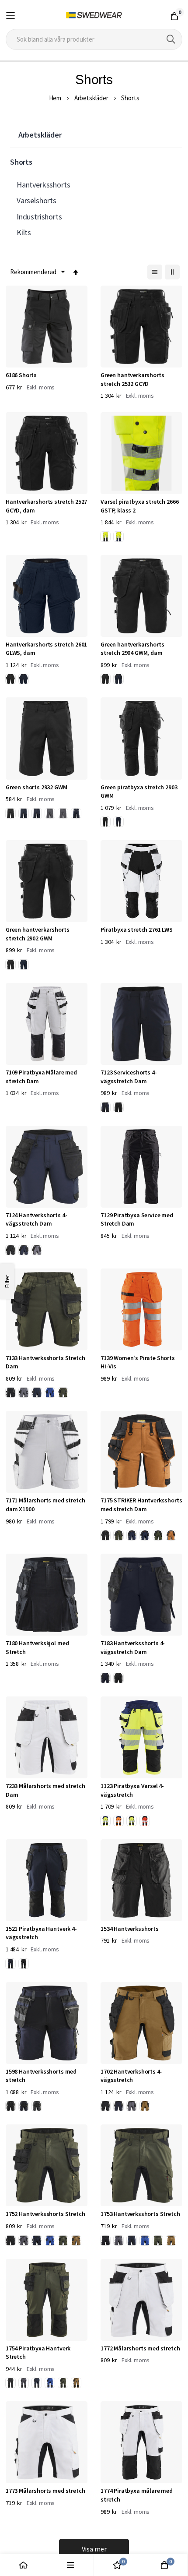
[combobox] (94, 39)
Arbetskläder (91, 98)
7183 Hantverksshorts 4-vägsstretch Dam (133, 1647)
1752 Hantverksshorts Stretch (45, 2214)
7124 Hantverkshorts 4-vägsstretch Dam (36, 1219)
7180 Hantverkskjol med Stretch (37, 1647)
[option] (105, 537)
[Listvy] (155, 272)
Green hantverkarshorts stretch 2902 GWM (37, 934)
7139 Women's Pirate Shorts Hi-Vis (138, 1362)
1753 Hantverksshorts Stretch (140, 2214)
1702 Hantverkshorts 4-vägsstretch (131, 2076)
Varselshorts (37, 200)
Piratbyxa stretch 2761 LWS (137, 929)
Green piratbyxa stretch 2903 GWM (139, 792)
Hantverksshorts (44, 185)
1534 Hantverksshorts (130, 1929)
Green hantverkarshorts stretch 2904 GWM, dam (132, 649)
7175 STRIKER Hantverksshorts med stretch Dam (141, 1505)
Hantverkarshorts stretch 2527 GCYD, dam (46, 506)
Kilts (24, 232)
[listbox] (114, 538)
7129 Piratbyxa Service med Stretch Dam (137, 1219)
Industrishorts (39, 217)
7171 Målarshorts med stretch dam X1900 (45, 1505)
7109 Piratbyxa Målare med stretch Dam (41, 1077)
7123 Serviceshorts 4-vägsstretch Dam (129, 1077)
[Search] (171, 39)
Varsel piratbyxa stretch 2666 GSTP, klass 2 (139, 506)
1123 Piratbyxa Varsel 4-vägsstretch (132, 1790)
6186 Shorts (21, 375)
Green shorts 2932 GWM (37, 787)
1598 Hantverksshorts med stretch (41, 2076)
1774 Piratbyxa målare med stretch (137, 2495)
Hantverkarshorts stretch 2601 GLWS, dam (46, 649)
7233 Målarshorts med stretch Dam (45, 1790)
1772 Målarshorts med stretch (140, 2348)
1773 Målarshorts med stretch (45, 2491)
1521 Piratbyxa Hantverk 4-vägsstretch (41, 1933)
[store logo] (94, 15)
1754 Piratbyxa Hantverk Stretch (38, 2353)
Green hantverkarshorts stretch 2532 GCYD (132, 379)
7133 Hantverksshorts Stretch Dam (45, 1362)
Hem (55, 98)
